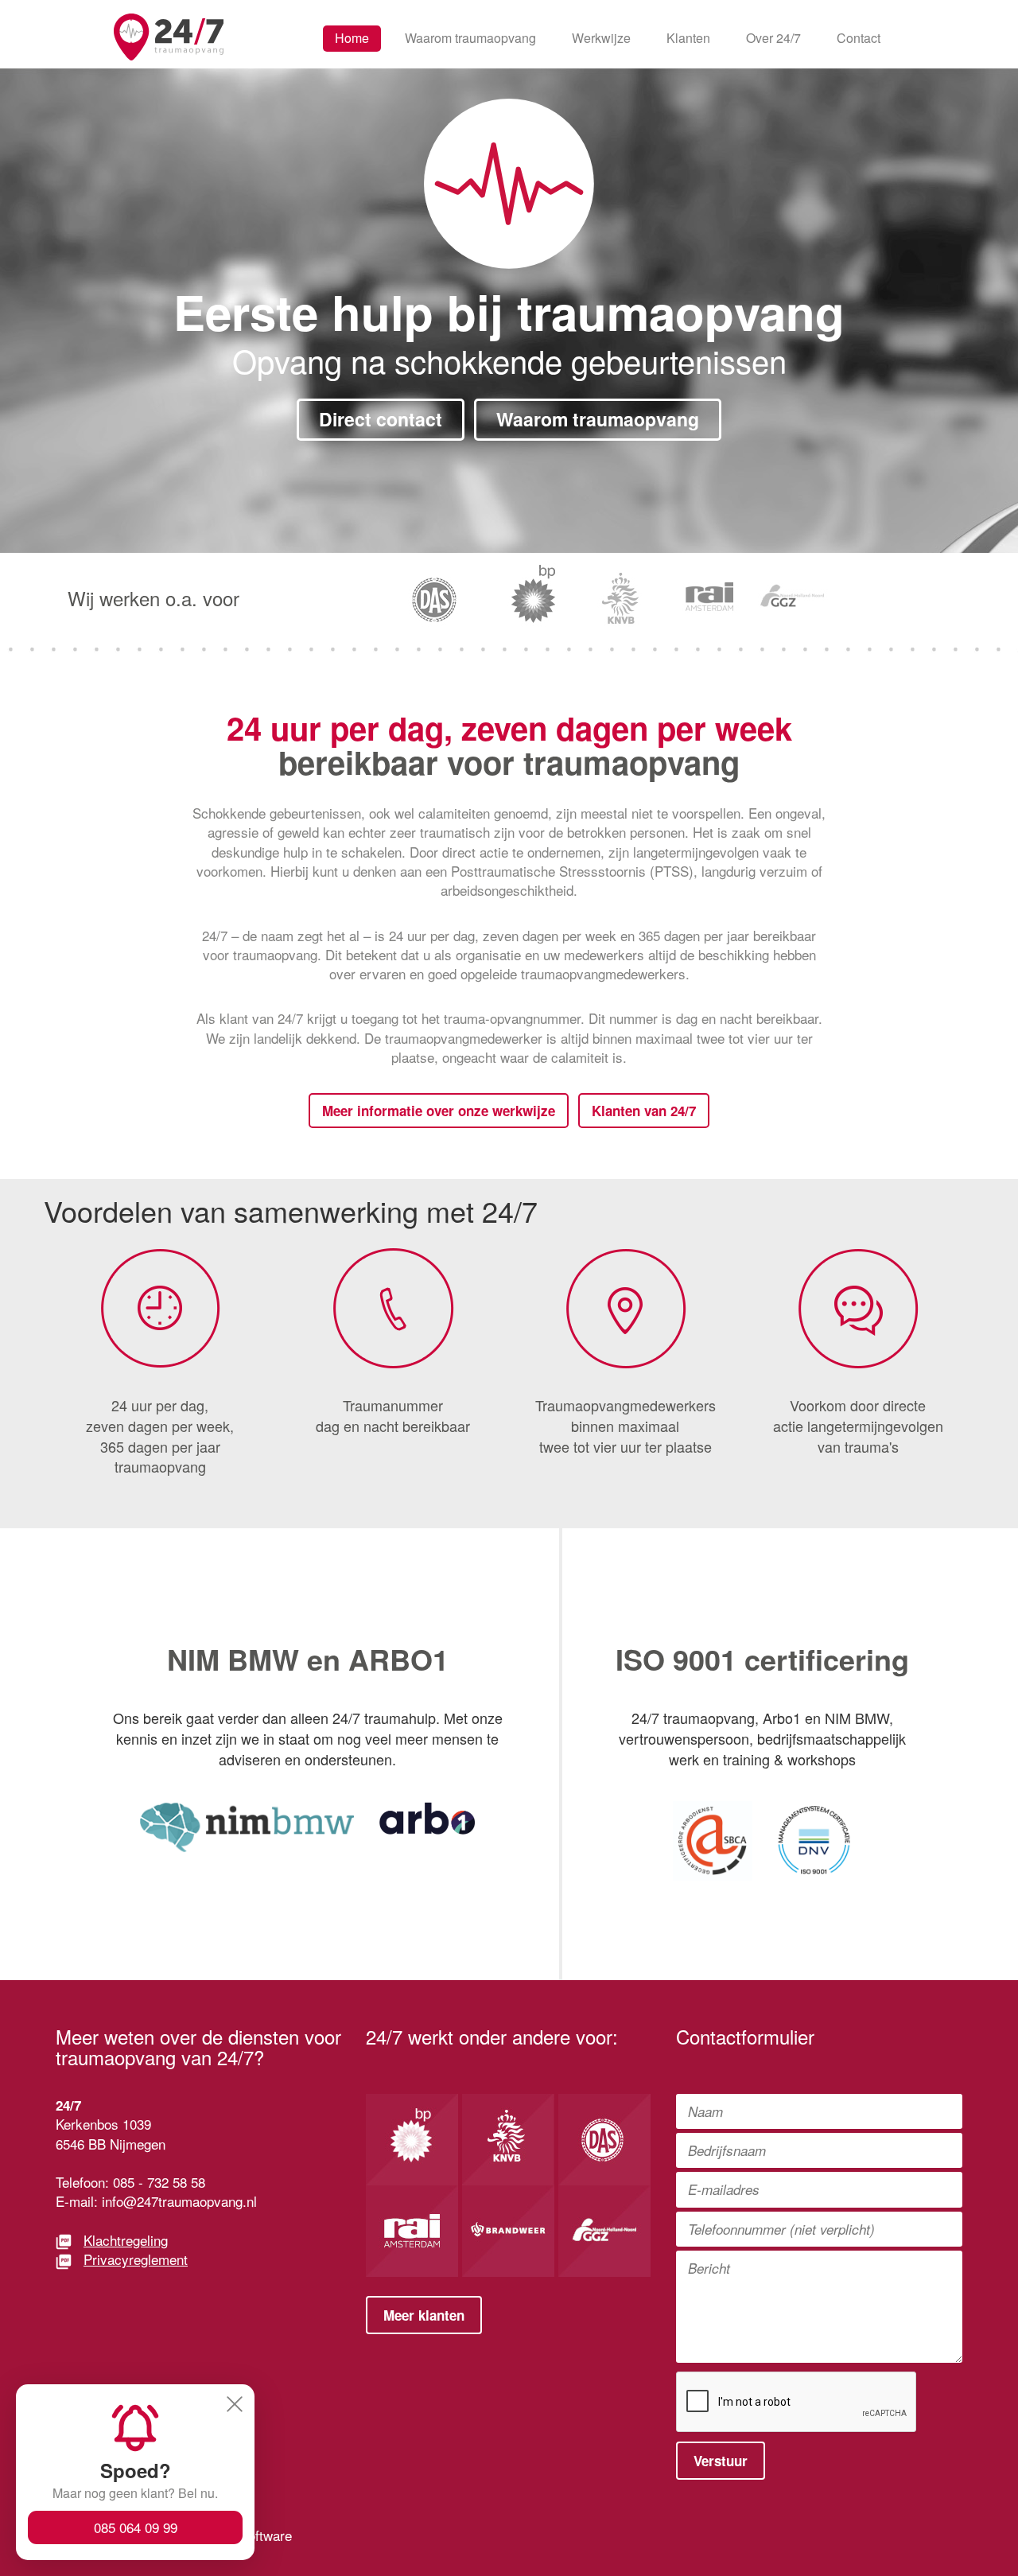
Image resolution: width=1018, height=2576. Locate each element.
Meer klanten (424, 2315)
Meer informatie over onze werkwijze (439, 1111)
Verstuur (721, 2461)
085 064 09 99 (136, 2527)
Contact (859, 38)
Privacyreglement (136, 2259)
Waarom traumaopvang (470, 38)
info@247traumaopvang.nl (179, 2201)
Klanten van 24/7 (644, 1111)
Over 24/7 (773, 38)
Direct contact (381, 419)
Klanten (688, 38)
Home (352, 38)
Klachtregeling (126, 2240)
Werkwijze (601, 38)
